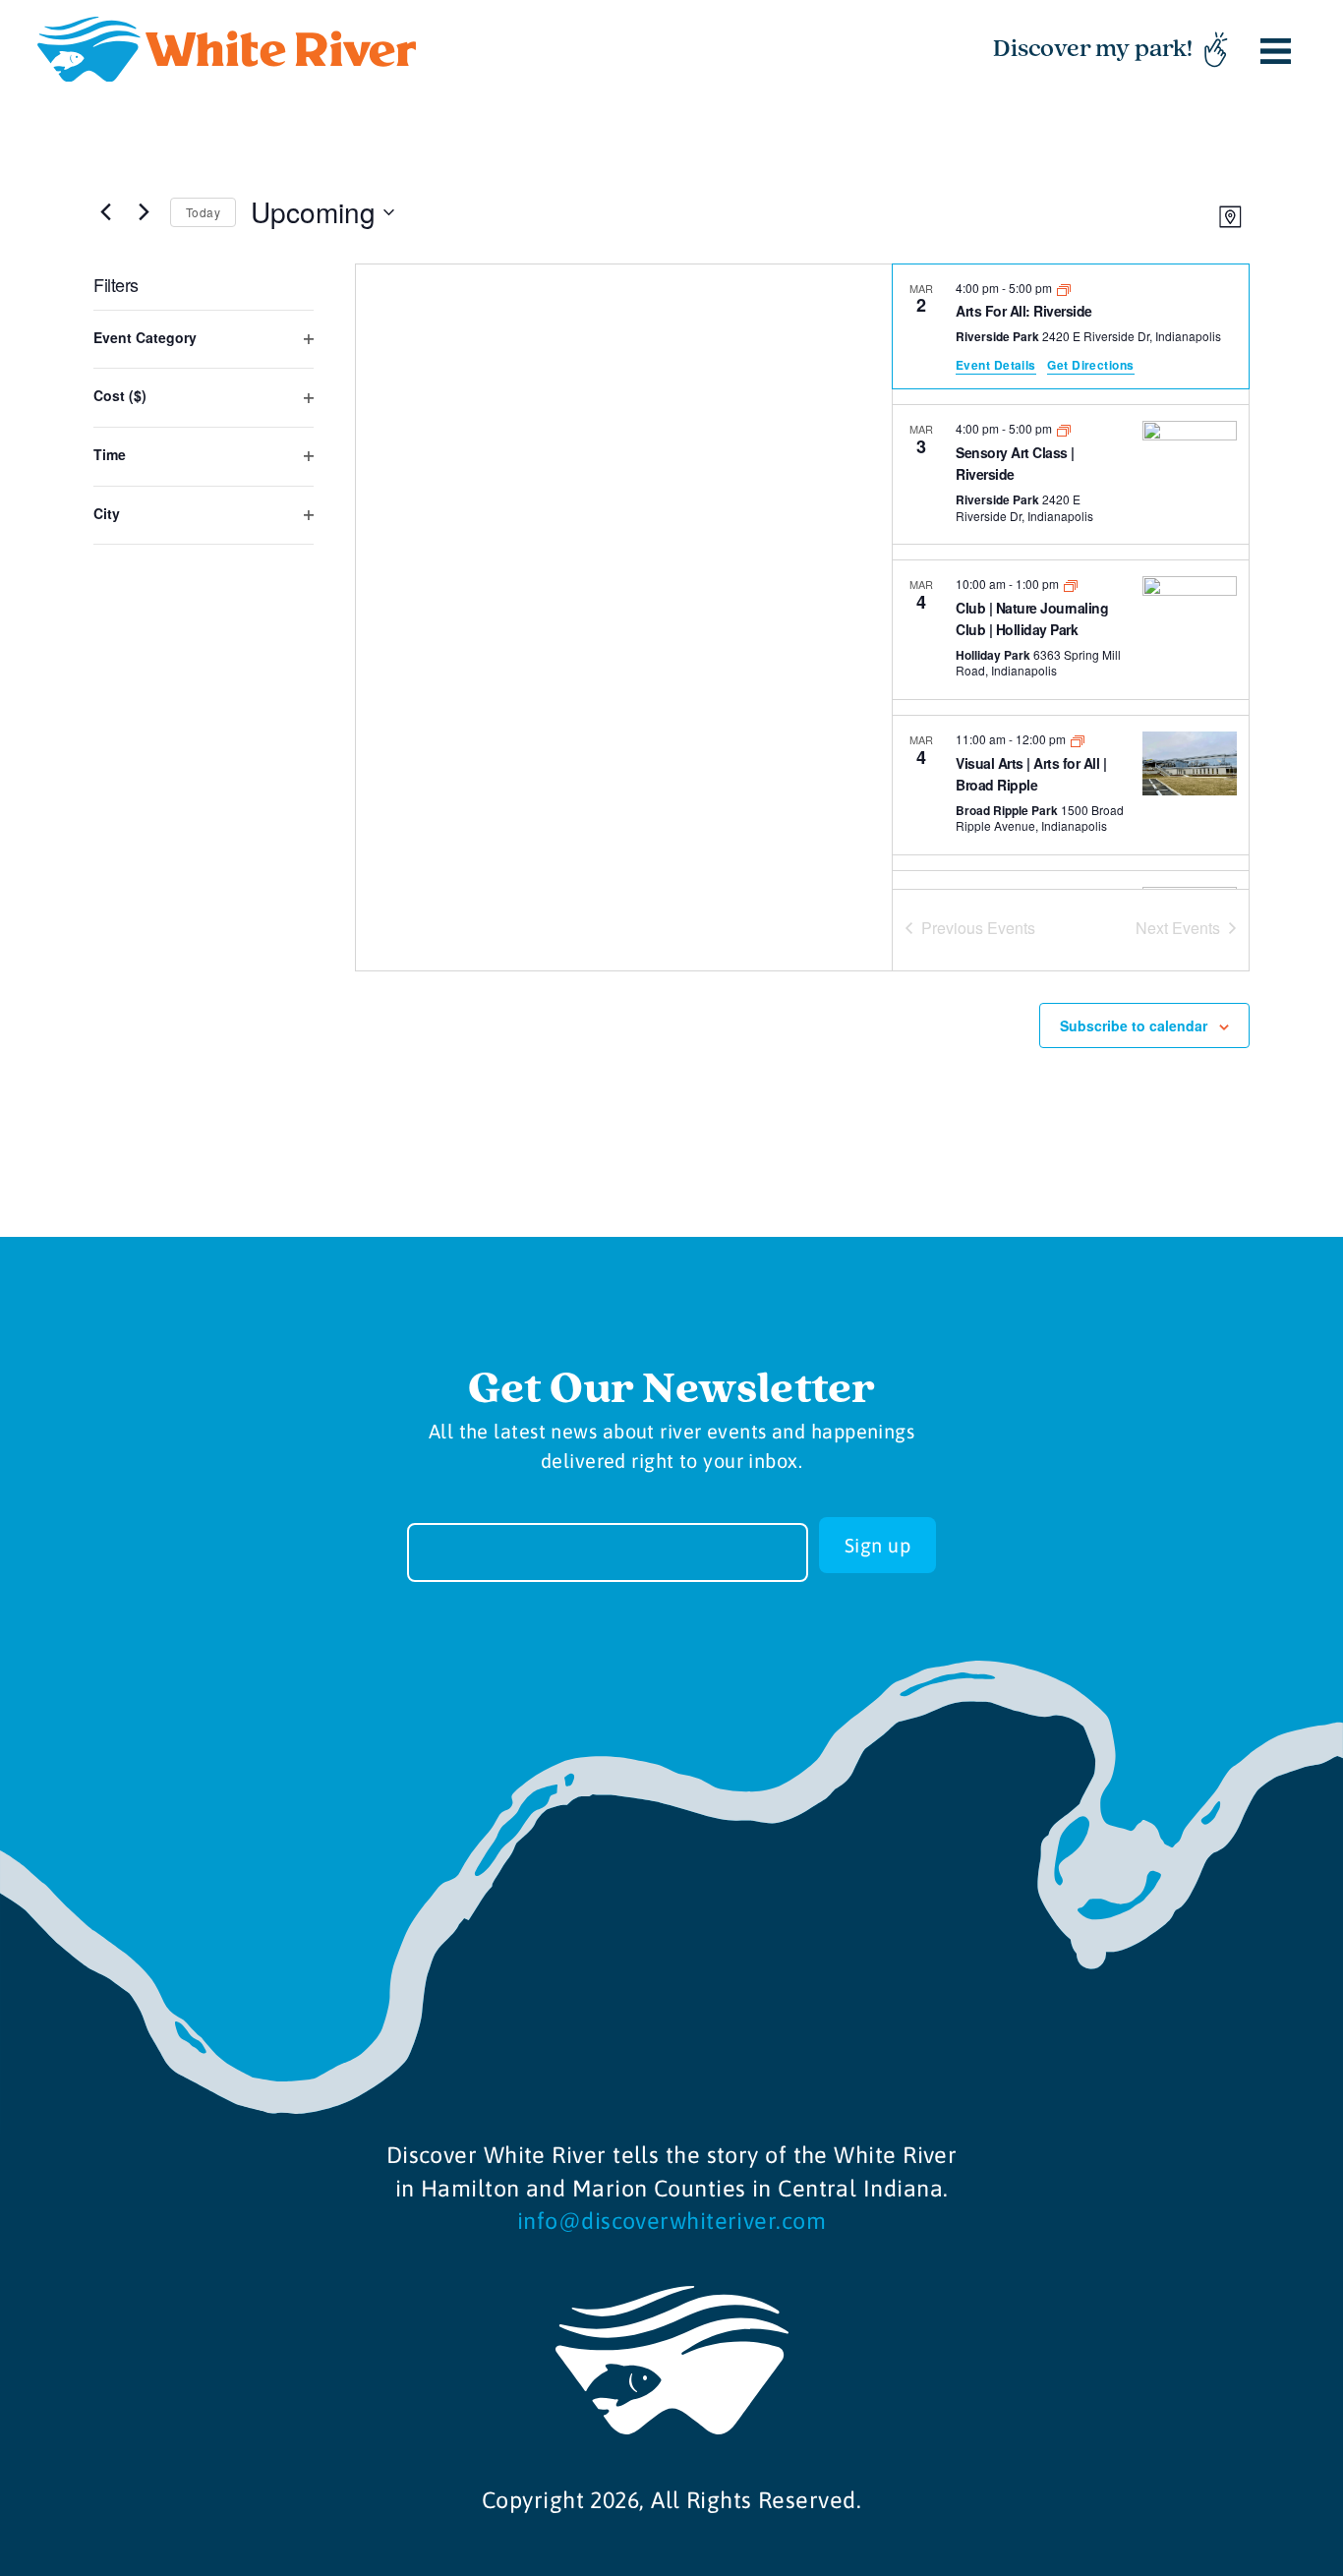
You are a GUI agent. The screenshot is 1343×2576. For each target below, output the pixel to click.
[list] (1071, 577)
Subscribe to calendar (1134, 1025)
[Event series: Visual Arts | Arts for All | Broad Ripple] (1078, 739)
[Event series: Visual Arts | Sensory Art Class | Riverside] (1064, 428)
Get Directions (1090, 365)
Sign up (877, 1545)
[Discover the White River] (227, 50)
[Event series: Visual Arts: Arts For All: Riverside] (1064, 288)
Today (203, 212)
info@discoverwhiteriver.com (671, 2221)
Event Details (996, 365)
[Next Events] (144, 212)
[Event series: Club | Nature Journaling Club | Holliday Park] (1071, 584)
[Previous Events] (105, 212)
